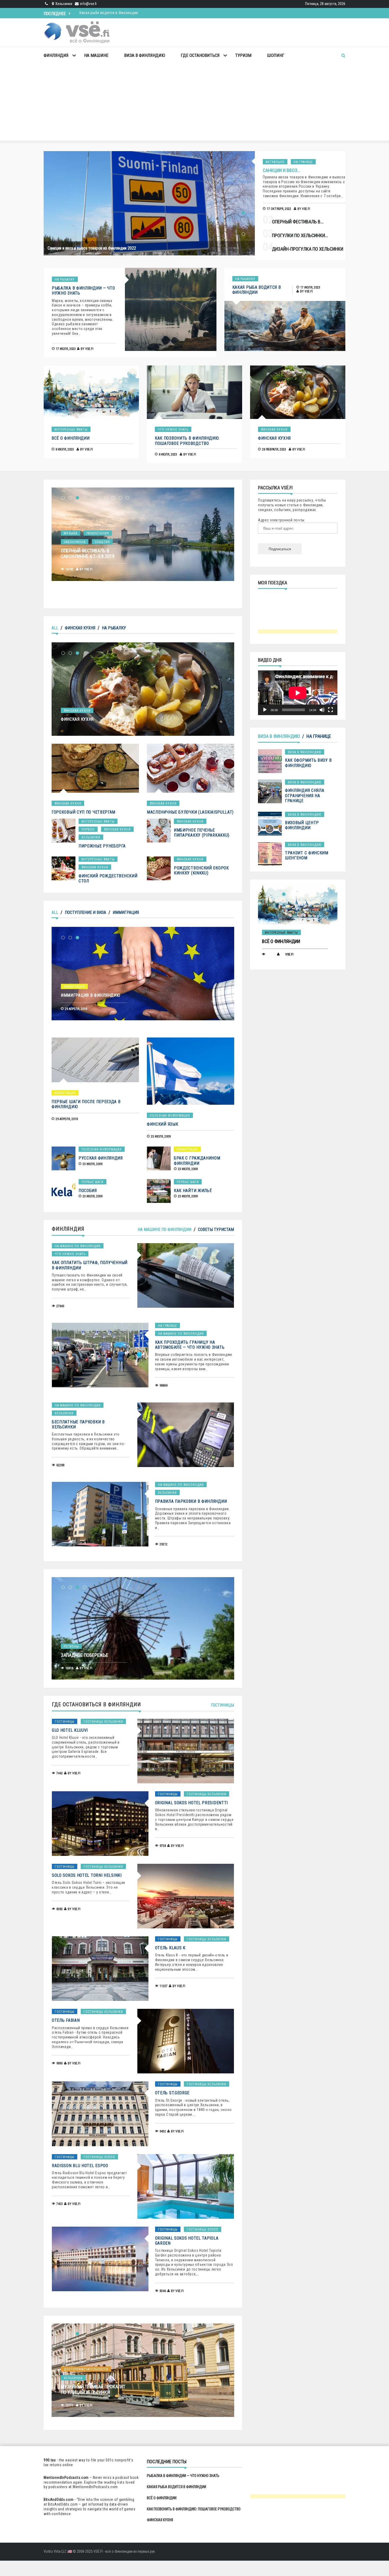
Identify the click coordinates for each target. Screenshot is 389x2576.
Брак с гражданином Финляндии (197, 1161)
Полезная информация (170, 1116)
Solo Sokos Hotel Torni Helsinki (87, 1875)
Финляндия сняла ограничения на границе (305, 795)
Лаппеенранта (97, 533)
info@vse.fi (88, 4)
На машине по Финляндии (164, 1230)
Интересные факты (71, 430)
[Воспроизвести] (265, 710)
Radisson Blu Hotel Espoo (80, 2166)
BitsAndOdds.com (59, 2500)
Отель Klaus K (170, 1948)
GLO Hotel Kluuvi (70, 1730)
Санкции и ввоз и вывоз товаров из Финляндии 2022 (92, 248)
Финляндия (56, 55)
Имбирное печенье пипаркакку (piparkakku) (202, 833)
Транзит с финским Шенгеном (307, 855)
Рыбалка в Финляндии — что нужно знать (183, 2476)
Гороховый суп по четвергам (83, 812)
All (55, 628)
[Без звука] (322, 710)
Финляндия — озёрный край (92, 1646)
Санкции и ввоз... (282, 170)
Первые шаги (92, 1182)
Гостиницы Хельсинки (103, 1722)
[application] (298, 693)
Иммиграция (126, 912)
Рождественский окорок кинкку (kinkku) (201, 870)
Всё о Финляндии (71, 438)
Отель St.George (172, 2093)
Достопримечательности (87, 2369)
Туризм (243, 55)
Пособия (88, 1191)
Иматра (70, 533)
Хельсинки (91, 837)
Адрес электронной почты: (282, 520)
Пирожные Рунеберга (102, 846)
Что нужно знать (173, 430)
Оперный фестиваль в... (298, 222)
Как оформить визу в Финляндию (308, 763)
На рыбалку (65, 279)
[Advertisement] (195, 103)
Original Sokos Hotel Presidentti (191, 1803)
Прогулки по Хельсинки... (300, 235)
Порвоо (88, 829)
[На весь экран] (331, 710)
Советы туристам (216, 1230)
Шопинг (276, 55)
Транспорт (73, 542)
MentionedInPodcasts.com (95, 2487)
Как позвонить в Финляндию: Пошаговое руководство (127, 13)
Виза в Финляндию (145, 55)
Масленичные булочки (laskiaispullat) (190, 812)
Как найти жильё (193, 1191)
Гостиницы (222, 1705)
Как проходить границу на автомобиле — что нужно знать (190, 1345)
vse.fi (306, 209)
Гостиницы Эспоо (99, 2157)
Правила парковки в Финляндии (191, 1501)
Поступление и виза (85, 912)
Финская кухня (274, 430)
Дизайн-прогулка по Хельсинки (308, 249)
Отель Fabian (66, 2020)
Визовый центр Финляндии (302, 825)
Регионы (72, 1637)
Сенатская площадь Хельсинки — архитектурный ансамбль (93, 2392)
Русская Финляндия (101, 1158)
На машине (96, 55)
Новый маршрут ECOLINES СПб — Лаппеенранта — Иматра (93, 553)
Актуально (275, 162)
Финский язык (162, 1124)
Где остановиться (200, 55)
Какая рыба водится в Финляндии (257, 290)
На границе (303, 162)
